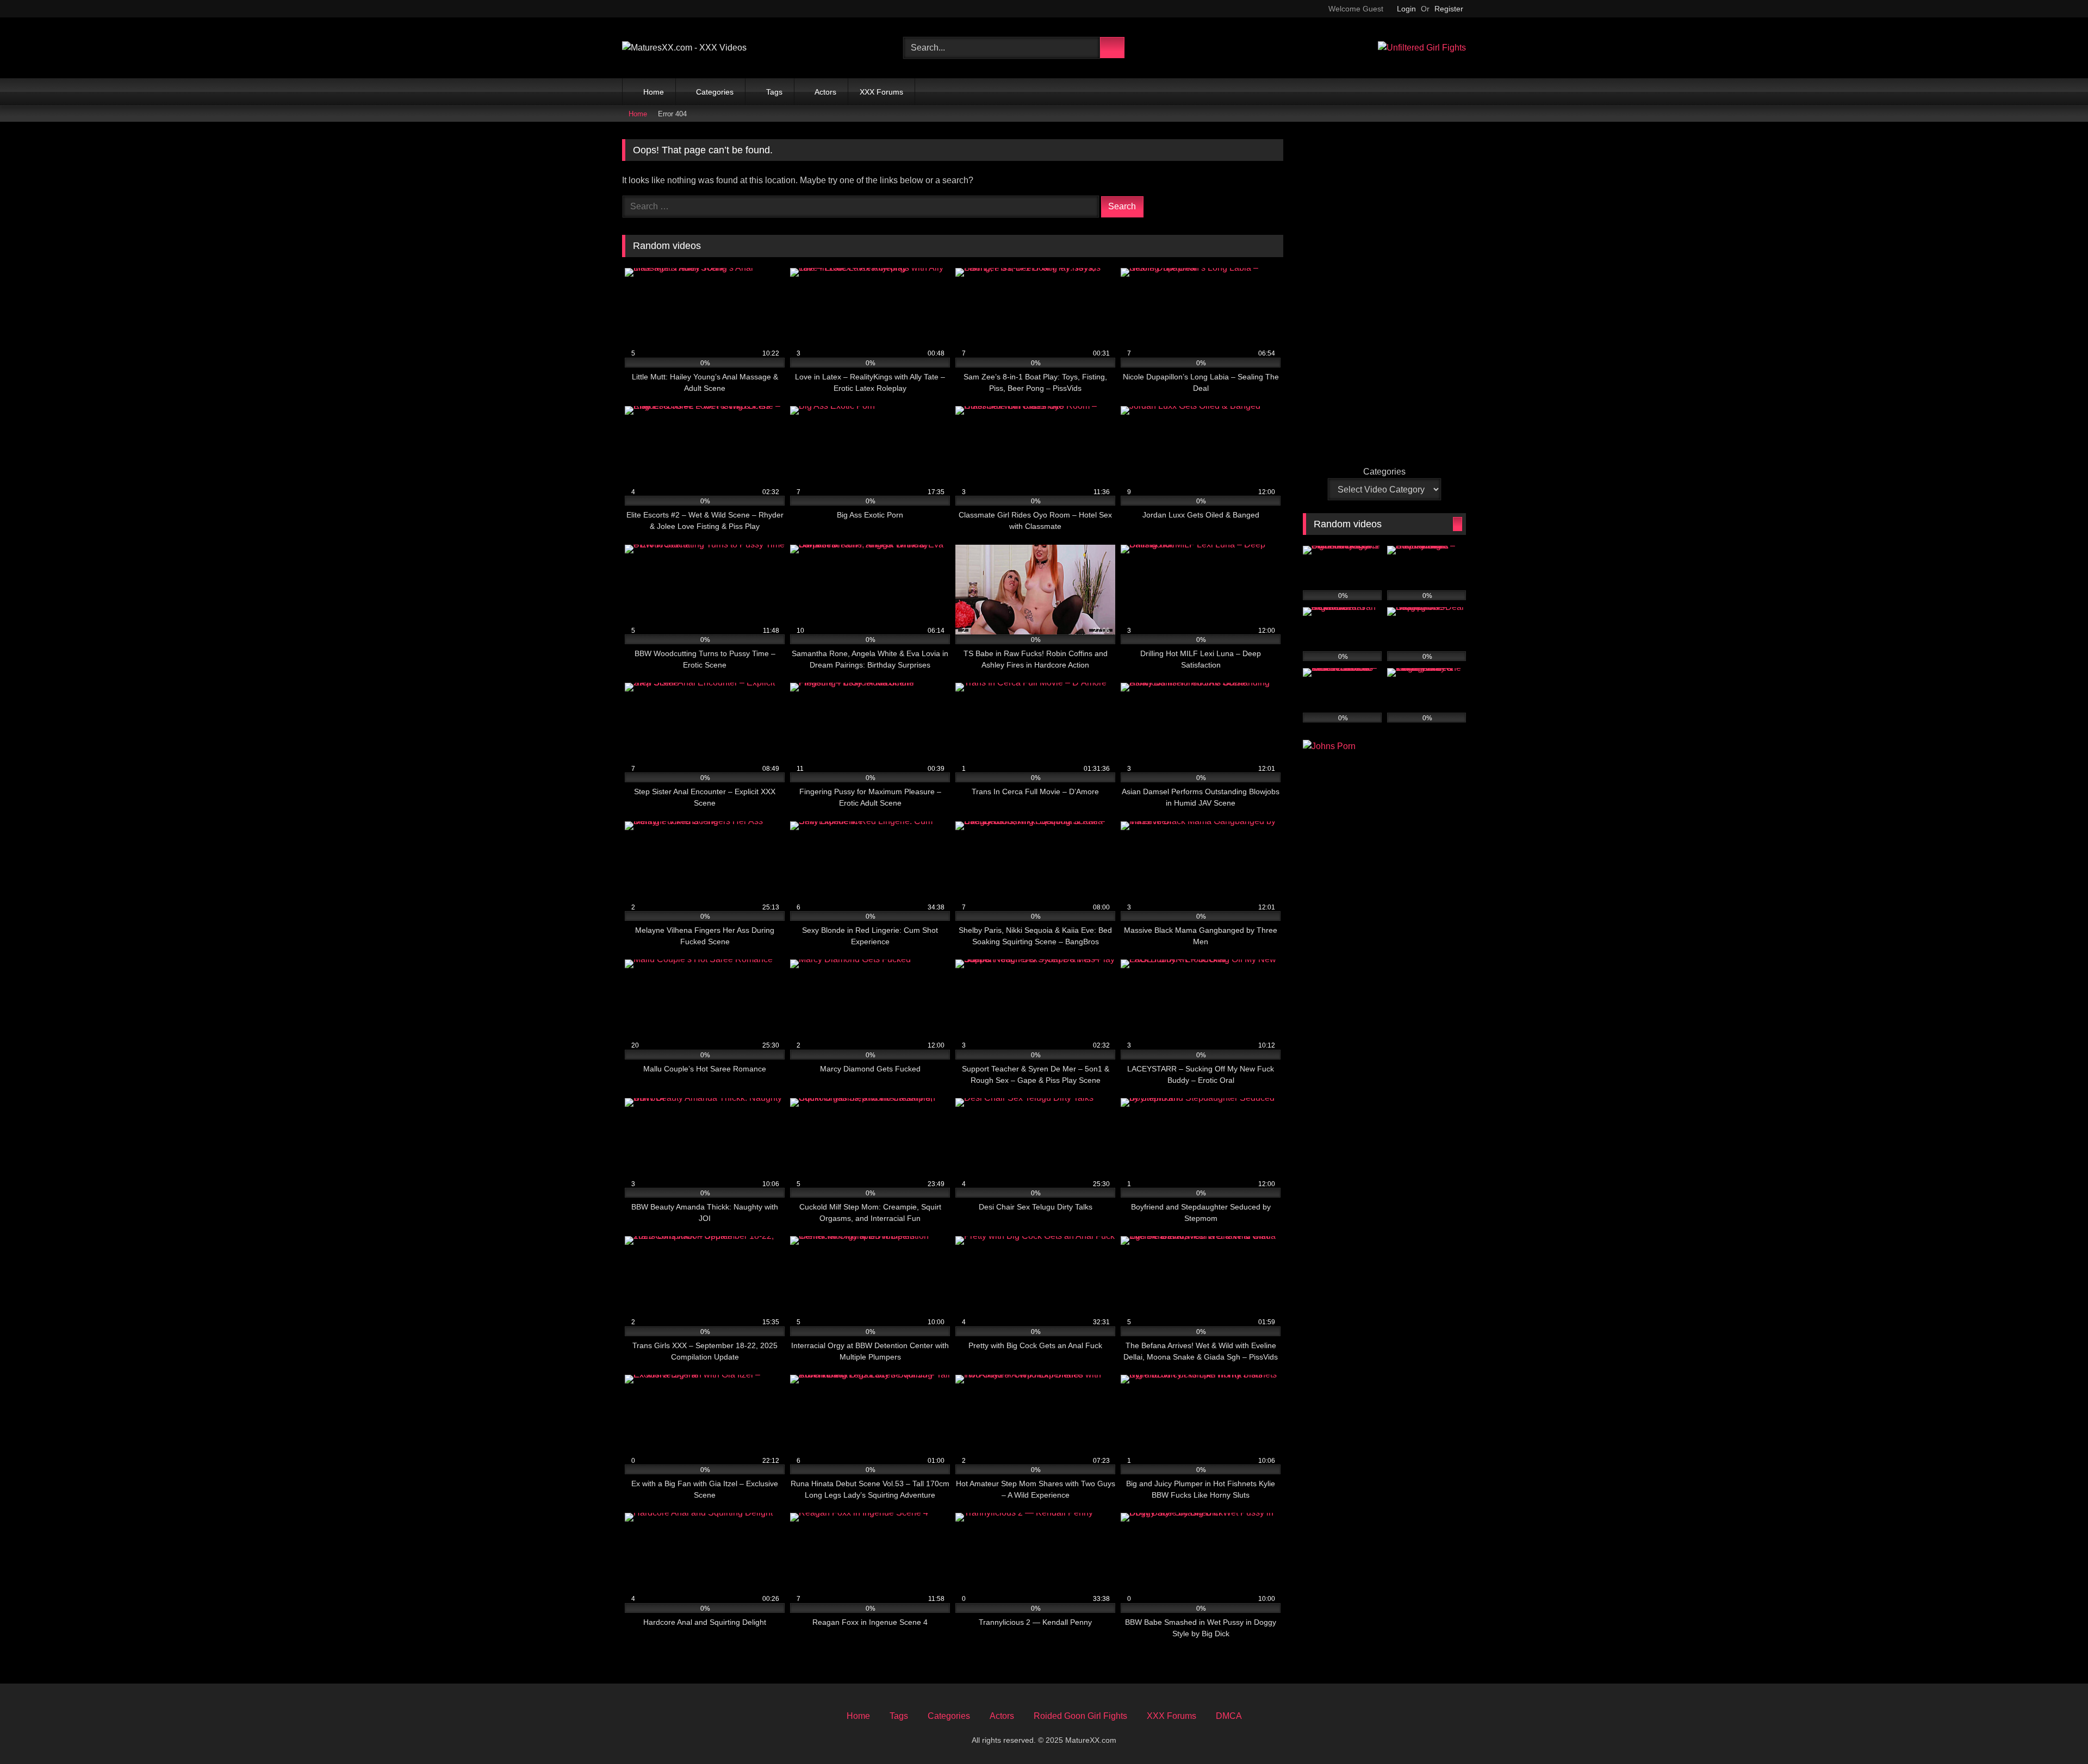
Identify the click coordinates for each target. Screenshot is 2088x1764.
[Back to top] (2059, 1738)
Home (654, 92)
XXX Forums (881, 92)
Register (1449, 9)
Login (1406, 9)
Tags (774, 92)
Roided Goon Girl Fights (1080, 1716)
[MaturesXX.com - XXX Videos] (684, 48)
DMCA (1229, 1716)
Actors (825, 92)
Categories (715, 92)
